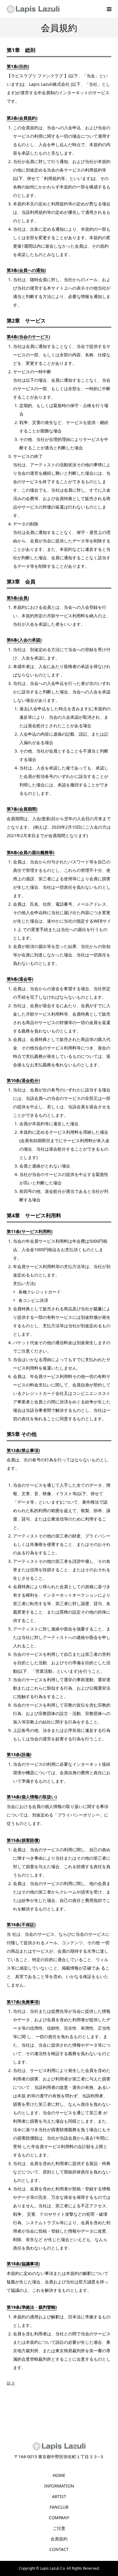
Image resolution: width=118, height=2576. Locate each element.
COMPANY (59, 2518)
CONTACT (59, 2549)
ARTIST (59, 2496)
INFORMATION (59, 2486)
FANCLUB (59, 2507)
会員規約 (59, 2539)
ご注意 (59, 2528)
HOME (59, 2475)
